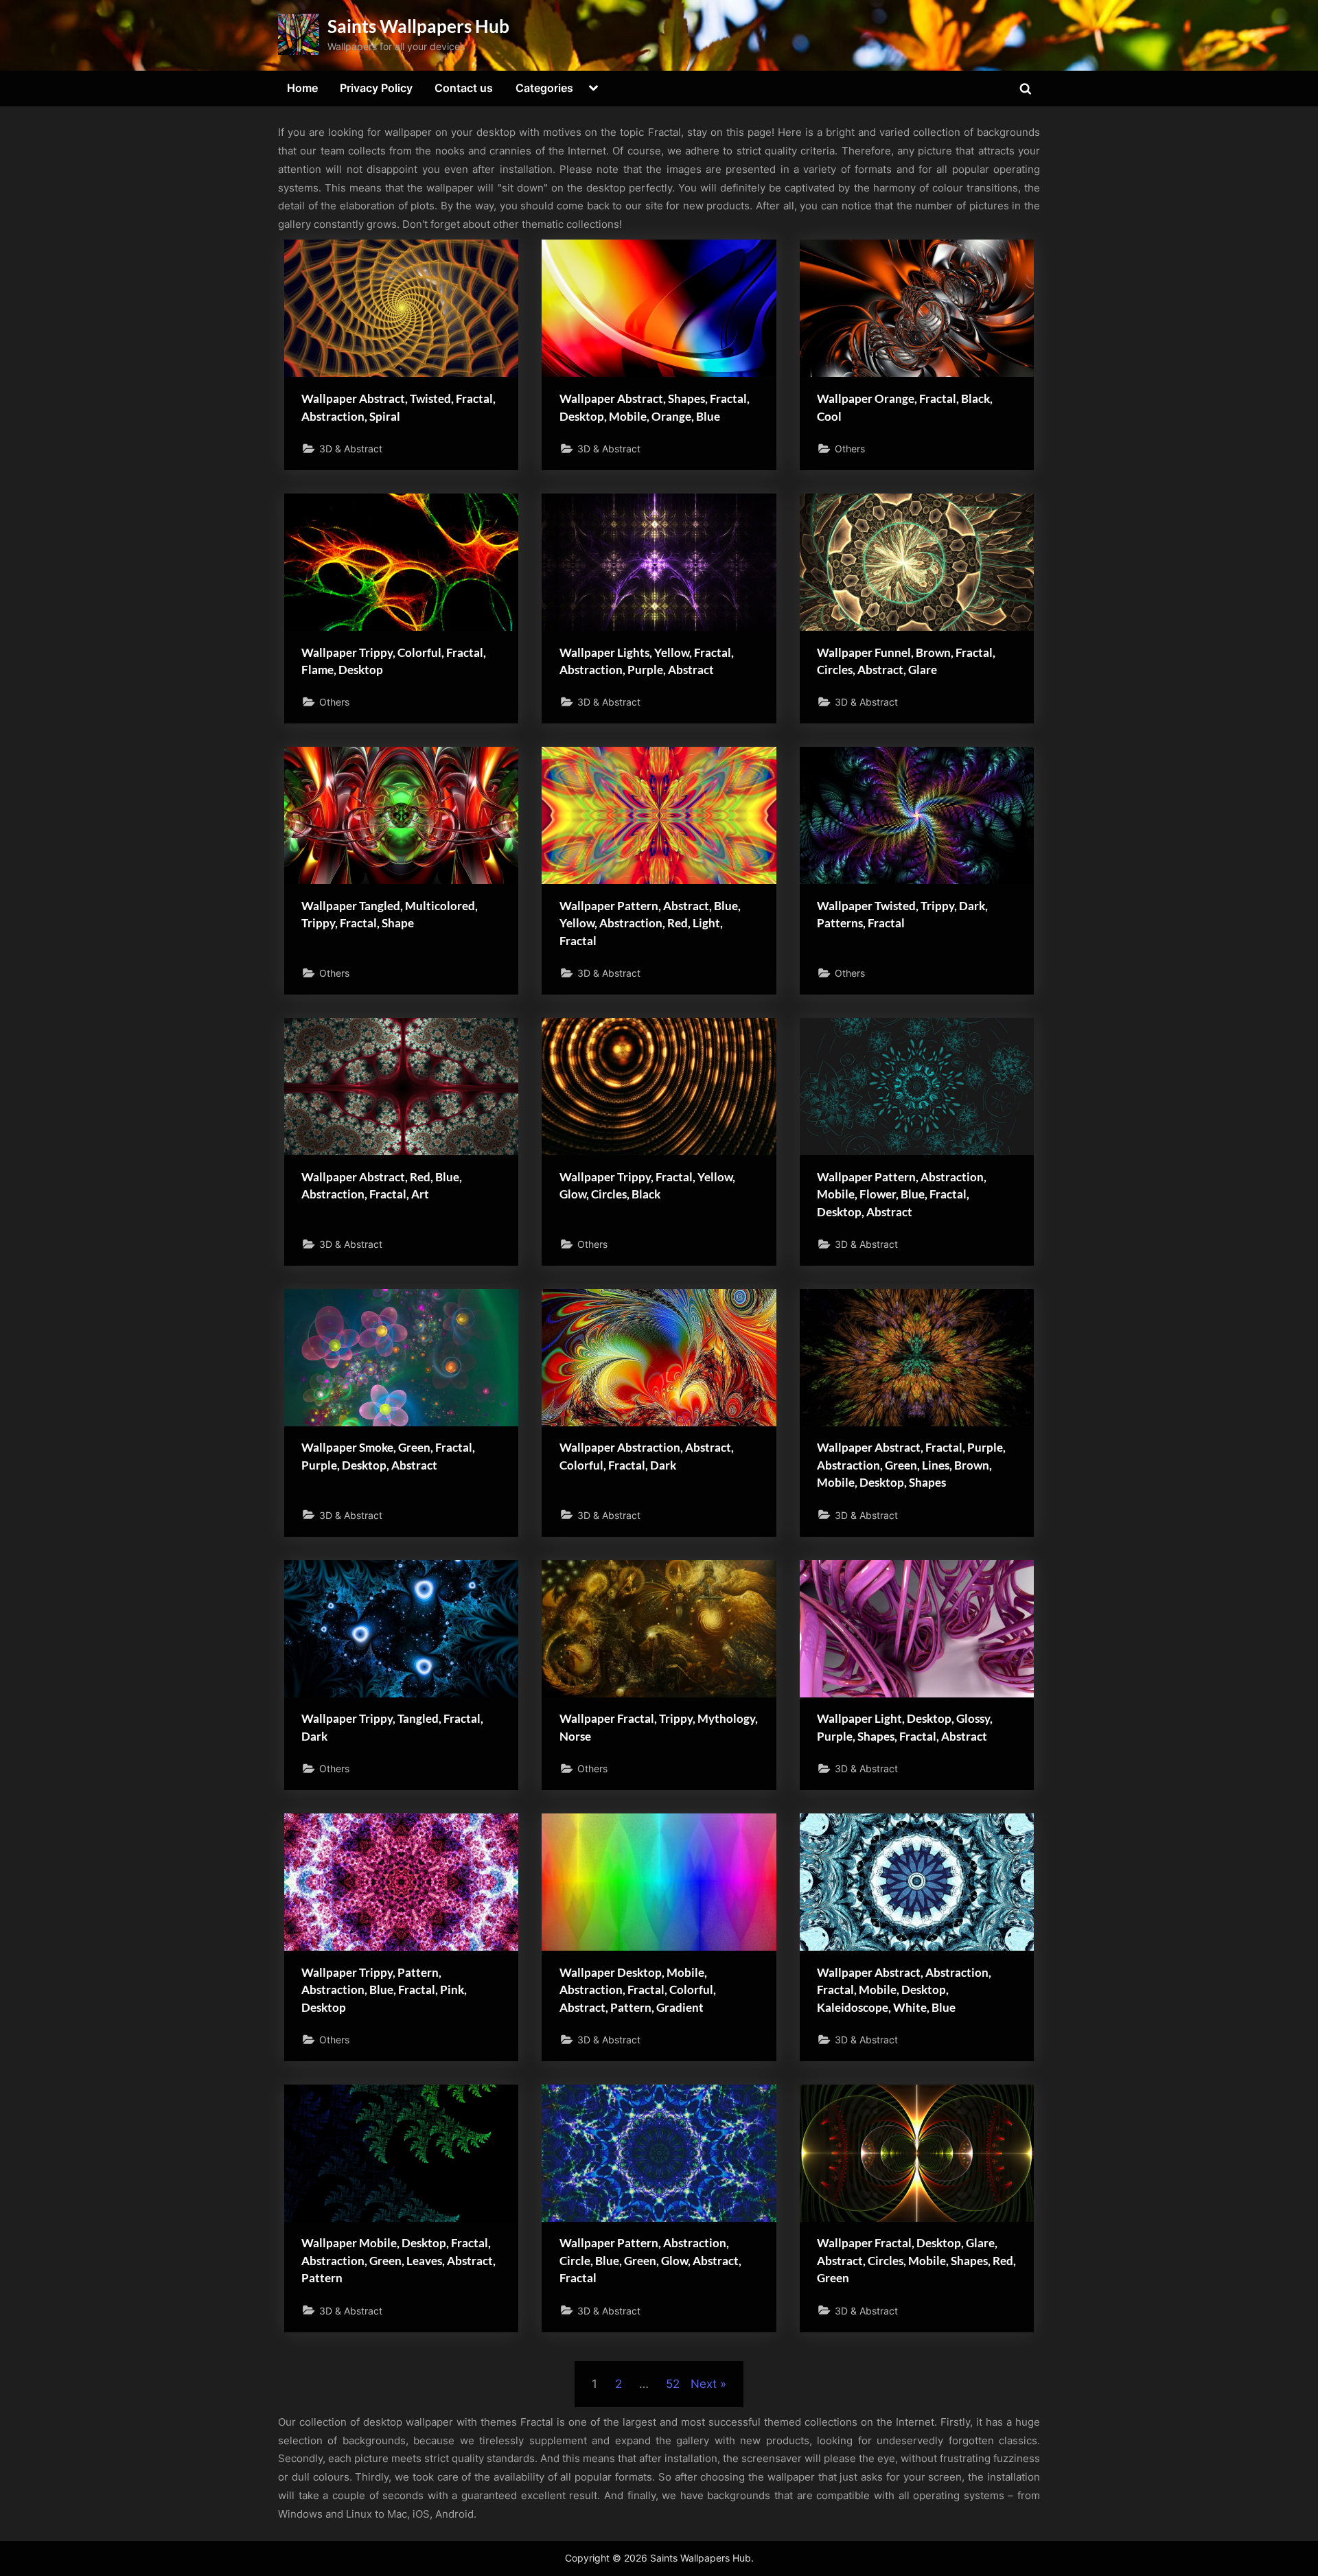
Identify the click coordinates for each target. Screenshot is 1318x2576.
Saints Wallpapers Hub (418, 26)
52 (673, 2384)
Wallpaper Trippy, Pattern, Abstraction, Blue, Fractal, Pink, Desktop (384, 1990)
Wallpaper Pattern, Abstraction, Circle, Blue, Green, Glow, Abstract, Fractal (650, 2260)
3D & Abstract (351, 449)
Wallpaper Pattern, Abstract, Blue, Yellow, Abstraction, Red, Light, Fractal (650, 923)
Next (704, 2384)
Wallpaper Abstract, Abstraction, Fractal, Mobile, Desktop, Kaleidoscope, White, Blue (904, 1990)
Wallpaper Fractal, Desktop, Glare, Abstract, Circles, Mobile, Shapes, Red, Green (916, 2260)
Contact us (464, 88)
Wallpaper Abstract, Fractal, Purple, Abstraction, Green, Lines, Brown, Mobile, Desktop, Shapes (911, 1465)
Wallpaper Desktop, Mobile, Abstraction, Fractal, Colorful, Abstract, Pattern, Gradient (638, 1990)
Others (850, 449)
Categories (544, 88)
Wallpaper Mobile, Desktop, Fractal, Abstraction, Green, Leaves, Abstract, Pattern (398, 2260)
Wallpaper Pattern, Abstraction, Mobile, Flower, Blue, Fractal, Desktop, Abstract (902, 1194)
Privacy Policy (376, 88)
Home (302, 88)
